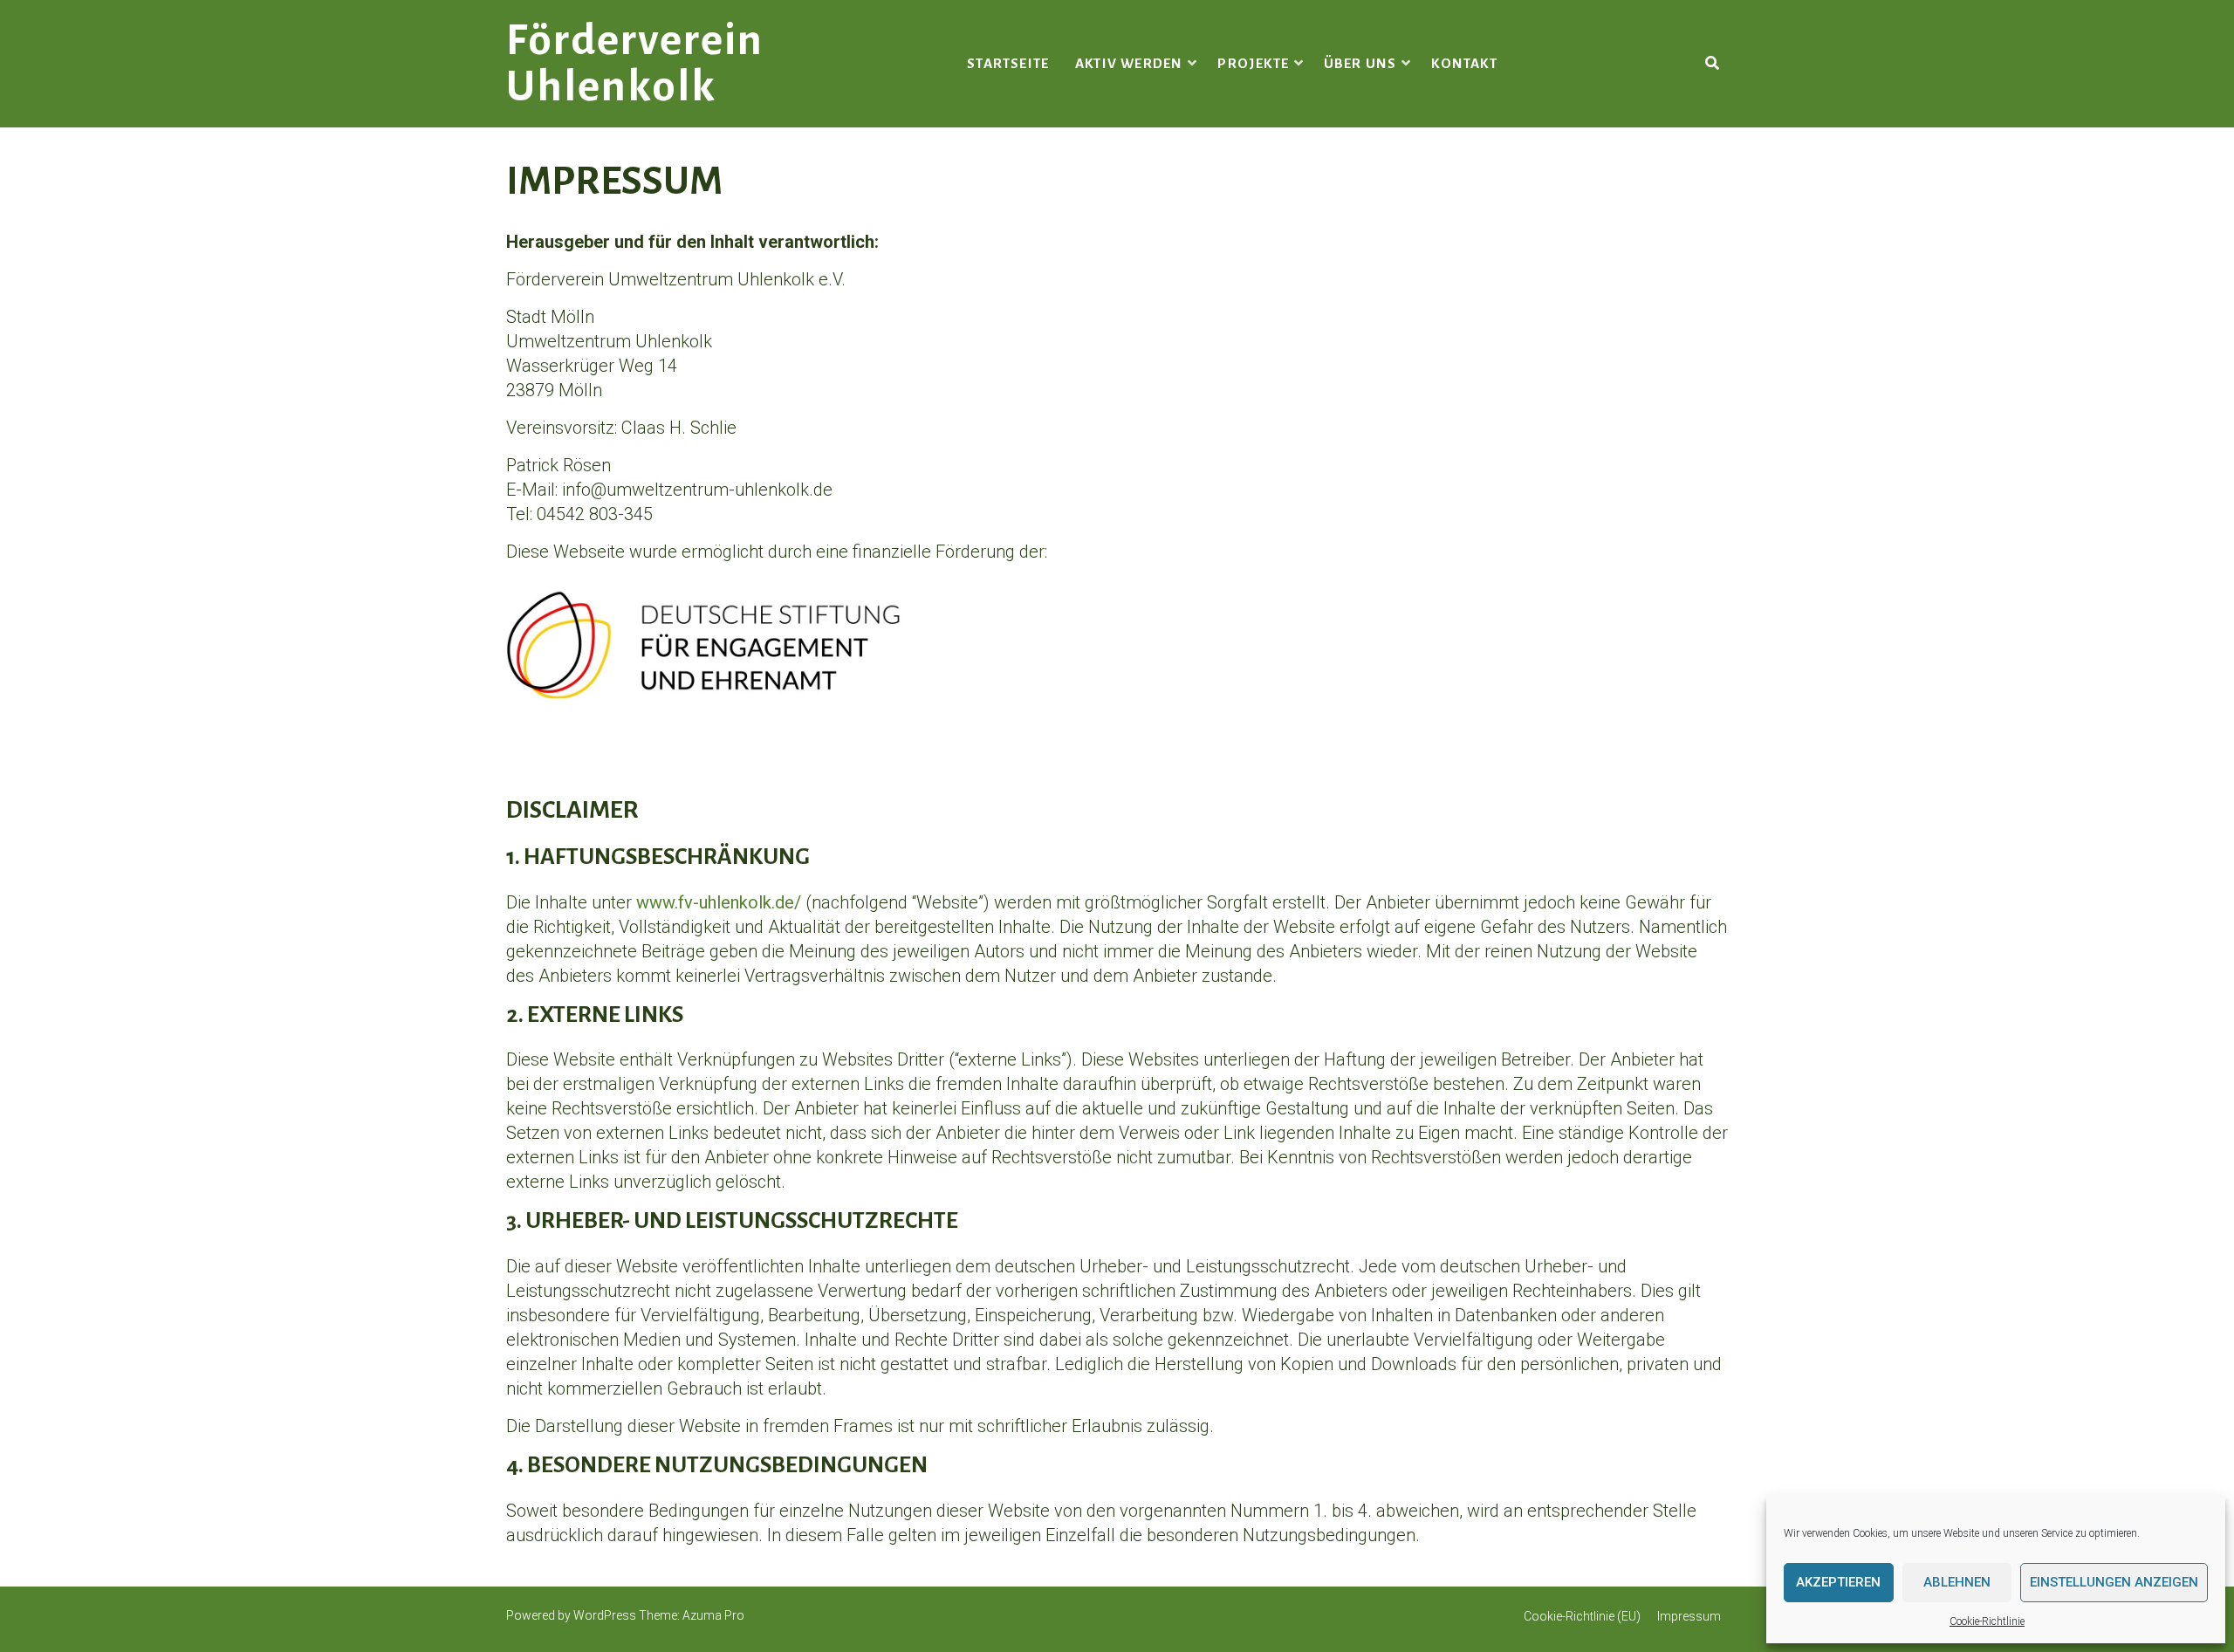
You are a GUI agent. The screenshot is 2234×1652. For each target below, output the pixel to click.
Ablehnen (1957, 1582)
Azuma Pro (713, 1615)
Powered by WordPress (571, 1615)
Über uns (1360, 63)
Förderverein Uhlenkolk (635, 64)
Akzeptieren (1838, 1582)
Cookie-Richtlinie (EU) (1582, 1616)
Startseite (1008, 63)
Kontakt (1464, 63)
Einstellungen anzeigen (2114, 1582)
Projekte (1253, 63)
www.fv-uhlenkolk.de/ (719, 902)
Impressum (1689, 1616)
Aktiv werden (1129, 63)
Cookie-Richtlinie (1987, 1621)
